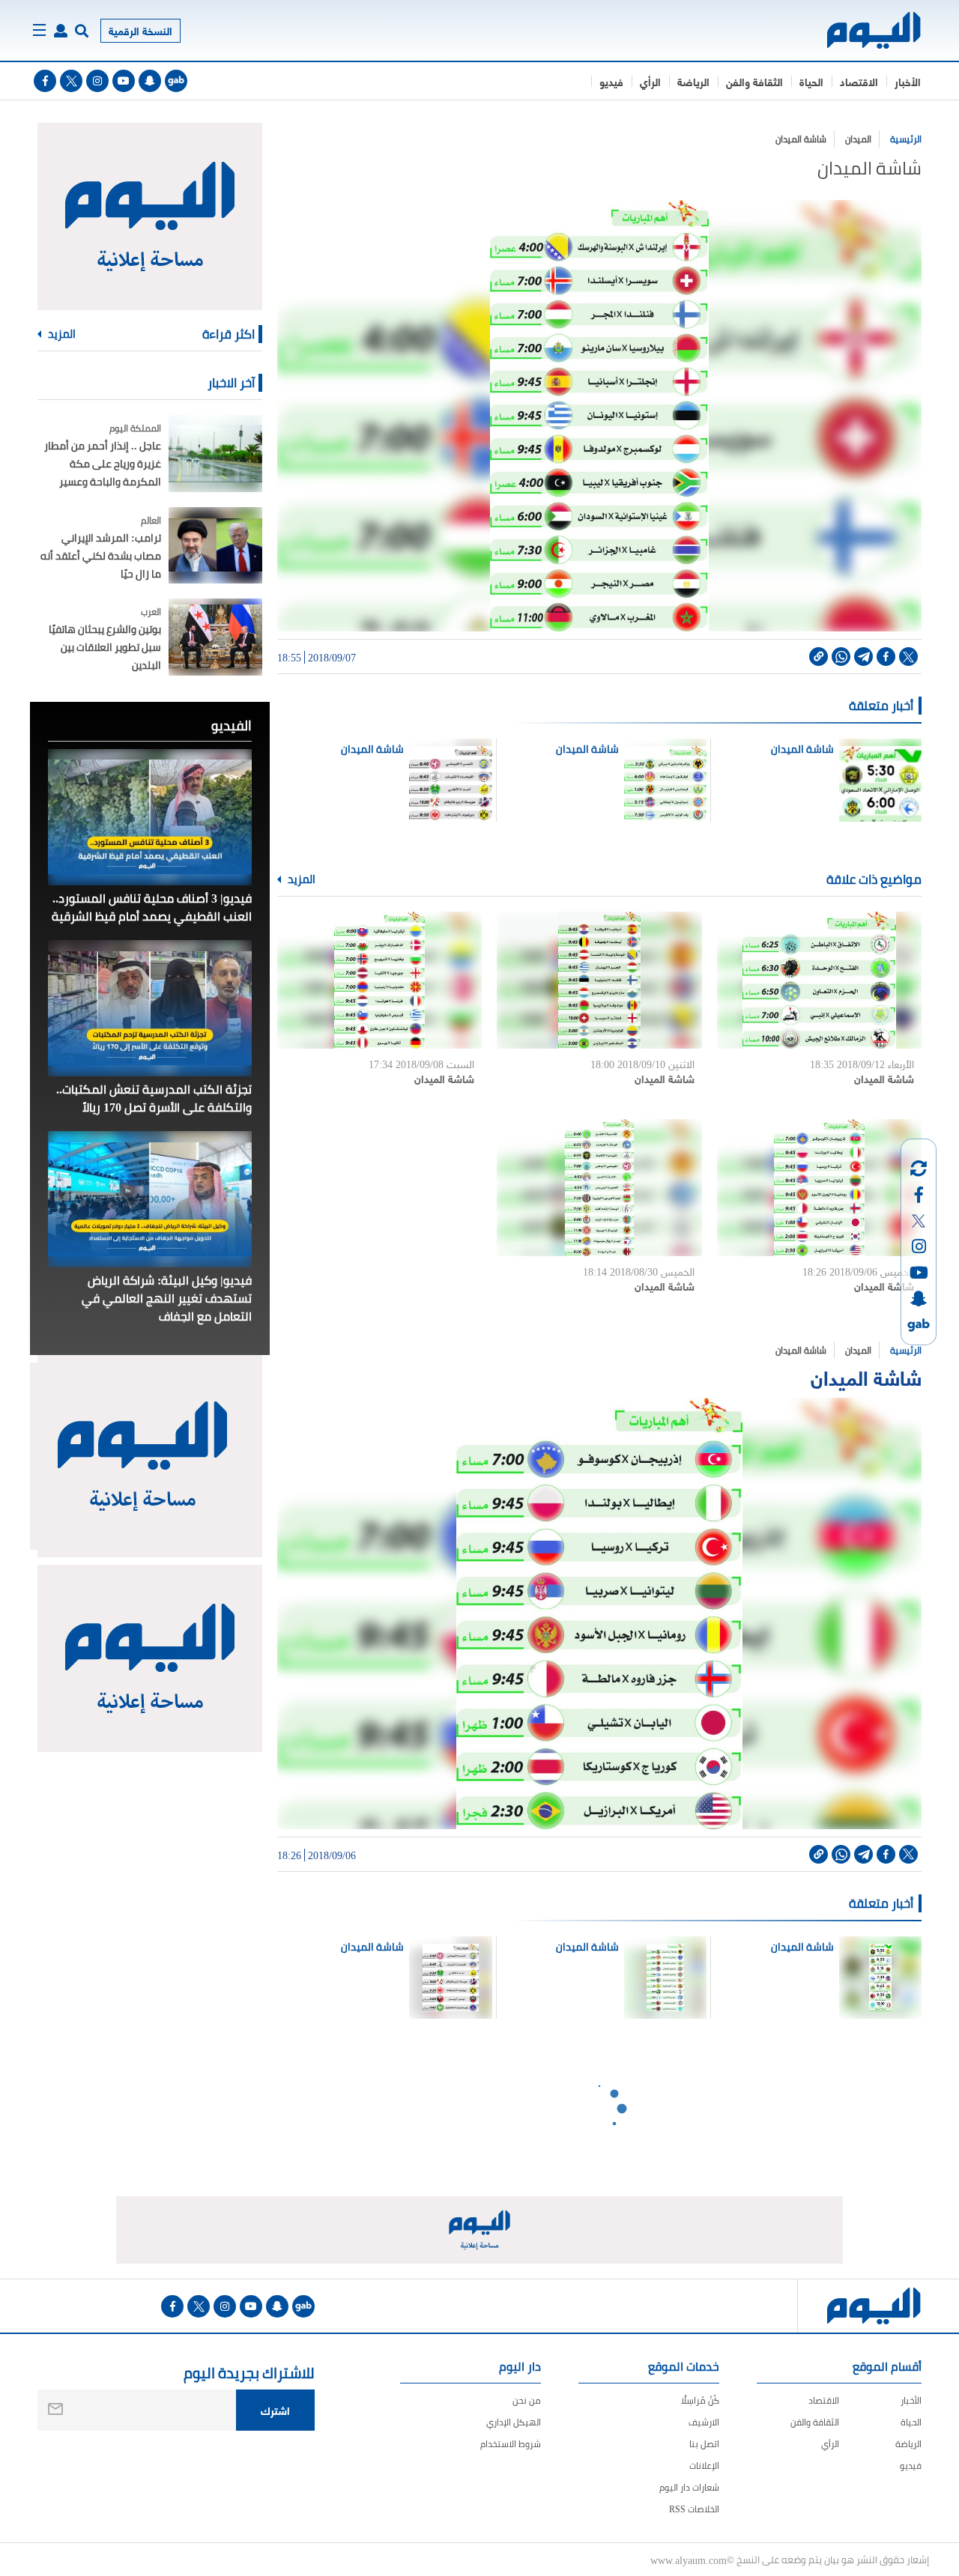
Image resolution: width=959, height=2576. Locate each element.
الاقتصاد (859, 81)
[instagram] (97, 81)
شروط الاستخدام (511, 2444)
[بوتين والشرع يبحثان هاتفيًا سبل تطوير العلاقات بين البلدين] (215, 637)
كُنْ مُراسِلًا (700, 2400)
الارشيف (704, 2422)
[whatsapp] (841, 657)
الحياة (811, 81)
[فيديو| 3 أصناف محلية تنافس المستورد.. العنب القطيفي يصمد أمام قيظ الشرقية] (150, 817)
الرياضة (693, 81)
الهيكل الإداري (514, 2422)
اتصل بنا (704, 2444)
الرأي (650, 81)
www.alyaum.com (689, 2560)
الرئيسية (906, 139)
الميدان (858, 139)
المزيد (300, 879)
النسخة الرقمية (140, 30)
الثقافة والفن (754, 81)
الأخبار (908, 81)
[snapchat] (150, 81)
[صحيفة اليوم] (860, 30)
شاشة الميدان (801, 139)
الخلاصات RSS (694, 2509)
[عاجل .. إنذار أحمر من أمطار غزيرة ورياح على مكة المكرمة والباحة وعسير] (215, 454)
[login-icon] (61, 31)
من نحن (527, 2400)
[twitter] (71, 81)
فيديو (611, 81)
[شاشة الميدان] (819, 980)
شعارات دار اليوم (689, 2487)
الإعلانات (704, 2466)
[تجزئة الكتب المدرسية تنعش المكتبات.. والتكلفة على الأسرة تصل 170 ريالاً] (150, 1008)
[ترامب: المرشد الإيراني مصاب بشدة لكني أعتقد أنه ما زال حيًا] (215, 546)
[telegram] (863, 657)
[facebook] (45, 81)
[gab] (176, 81)
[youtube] (124, 81)
